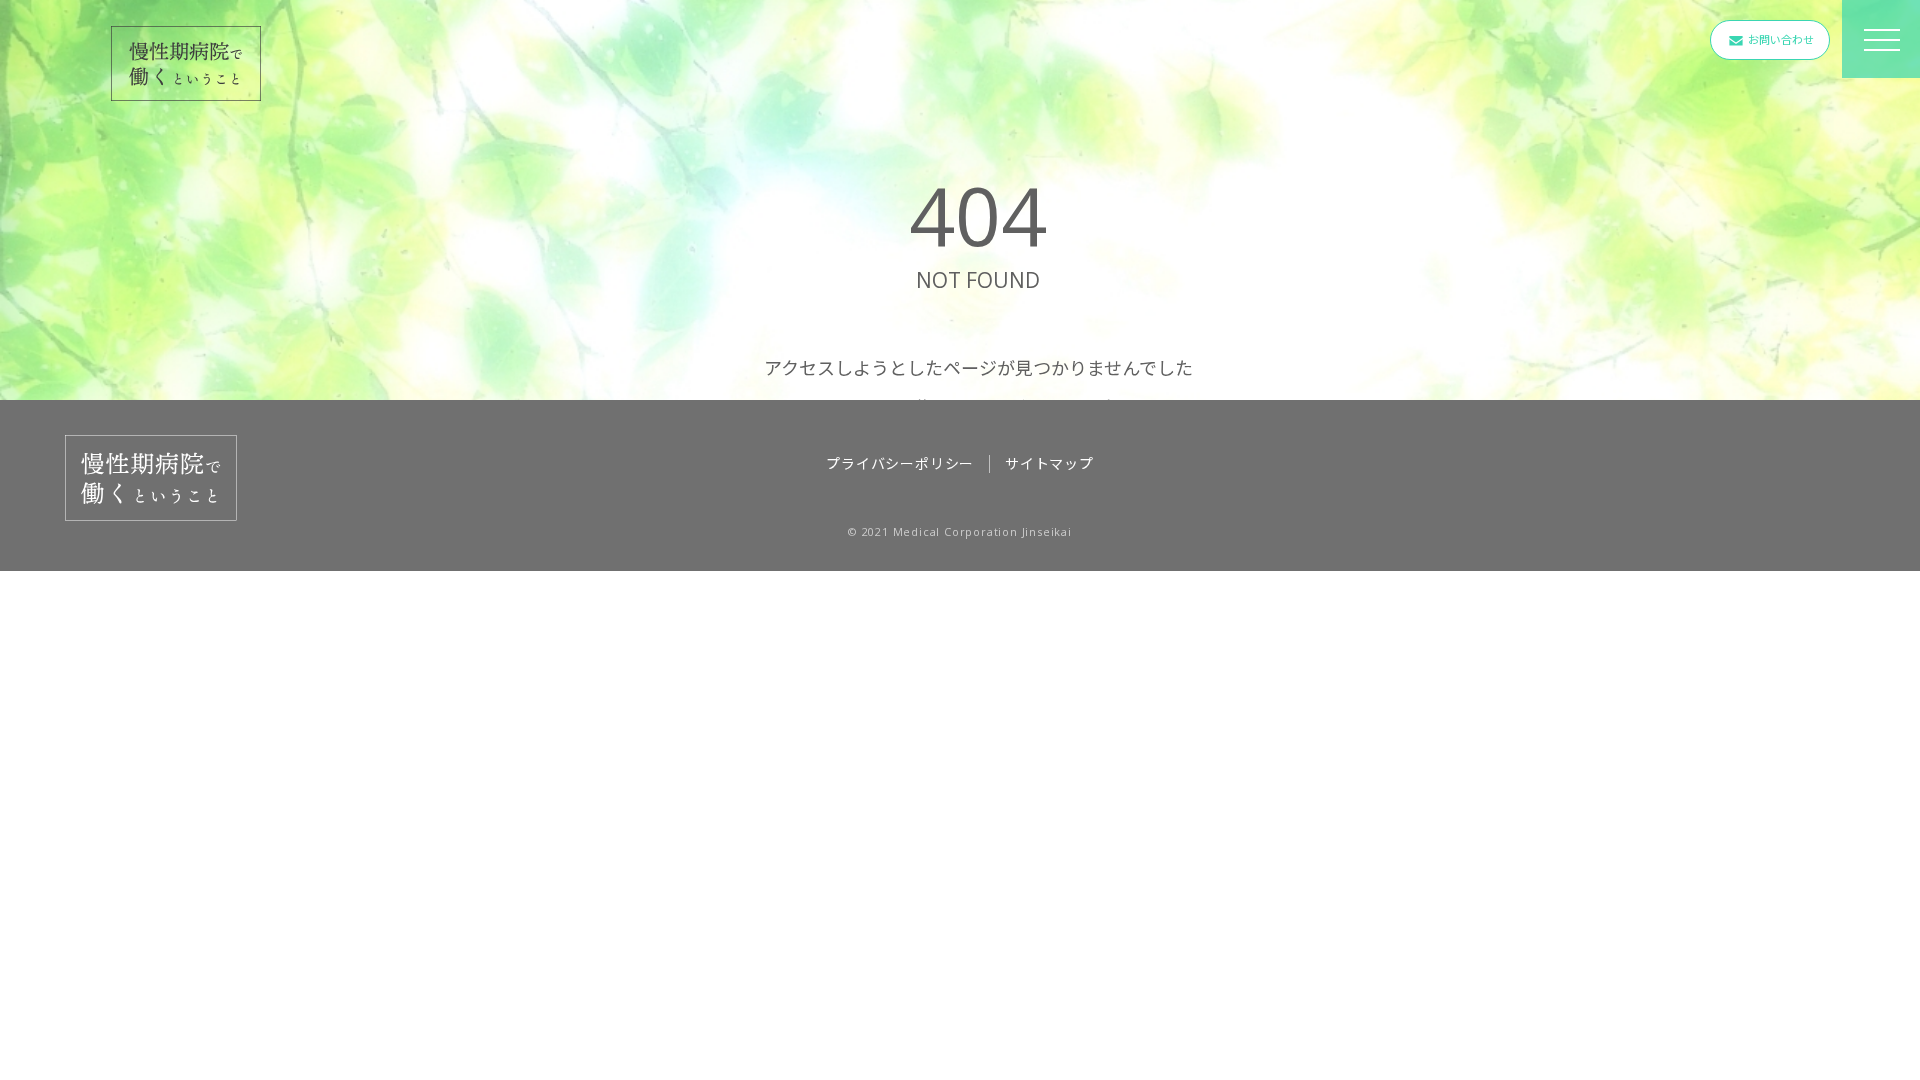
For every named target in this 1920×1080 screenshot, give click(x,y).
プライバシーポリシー (900, 463)
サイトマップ (1049, 463)
